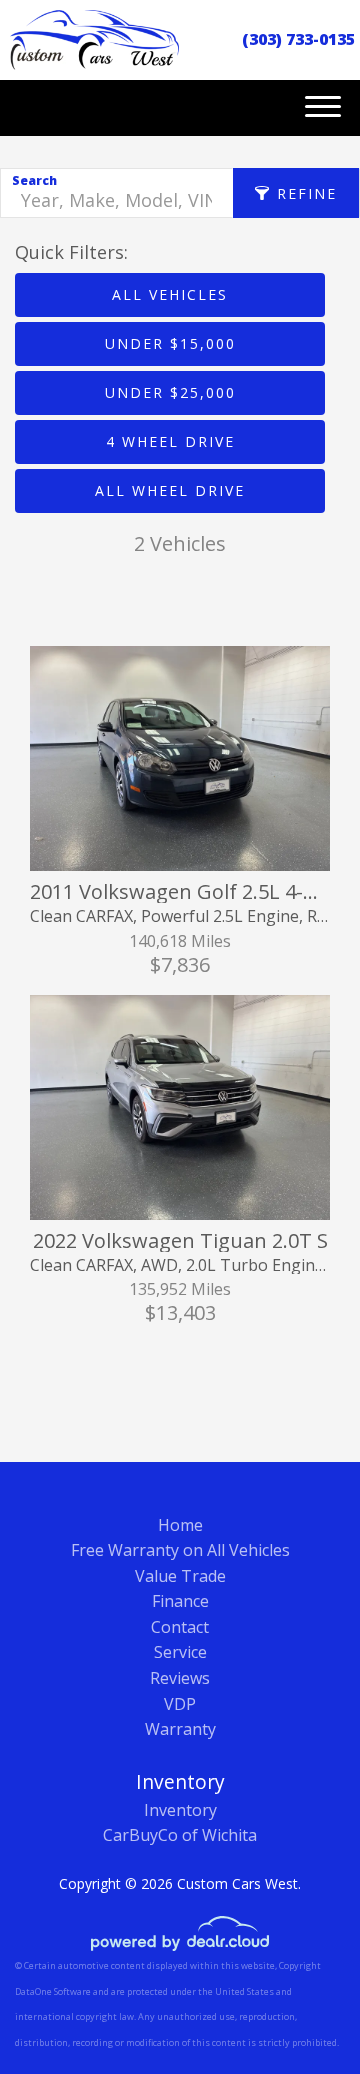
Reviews (180, 1678)
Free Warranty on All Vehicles (180, 1550)
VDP (180, 1704)
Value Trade (180, 1576)
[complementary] (300, 2014)
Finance (180, 1601)
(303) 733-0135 (298, 39)
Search (34, 180)
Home (180, 1525)
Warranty (180, 1729)
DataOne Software (53, 1991)
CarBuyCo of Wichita (180, 1835)
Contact (180, 1627)
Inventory (180, 1810)
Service (180, 1652)
